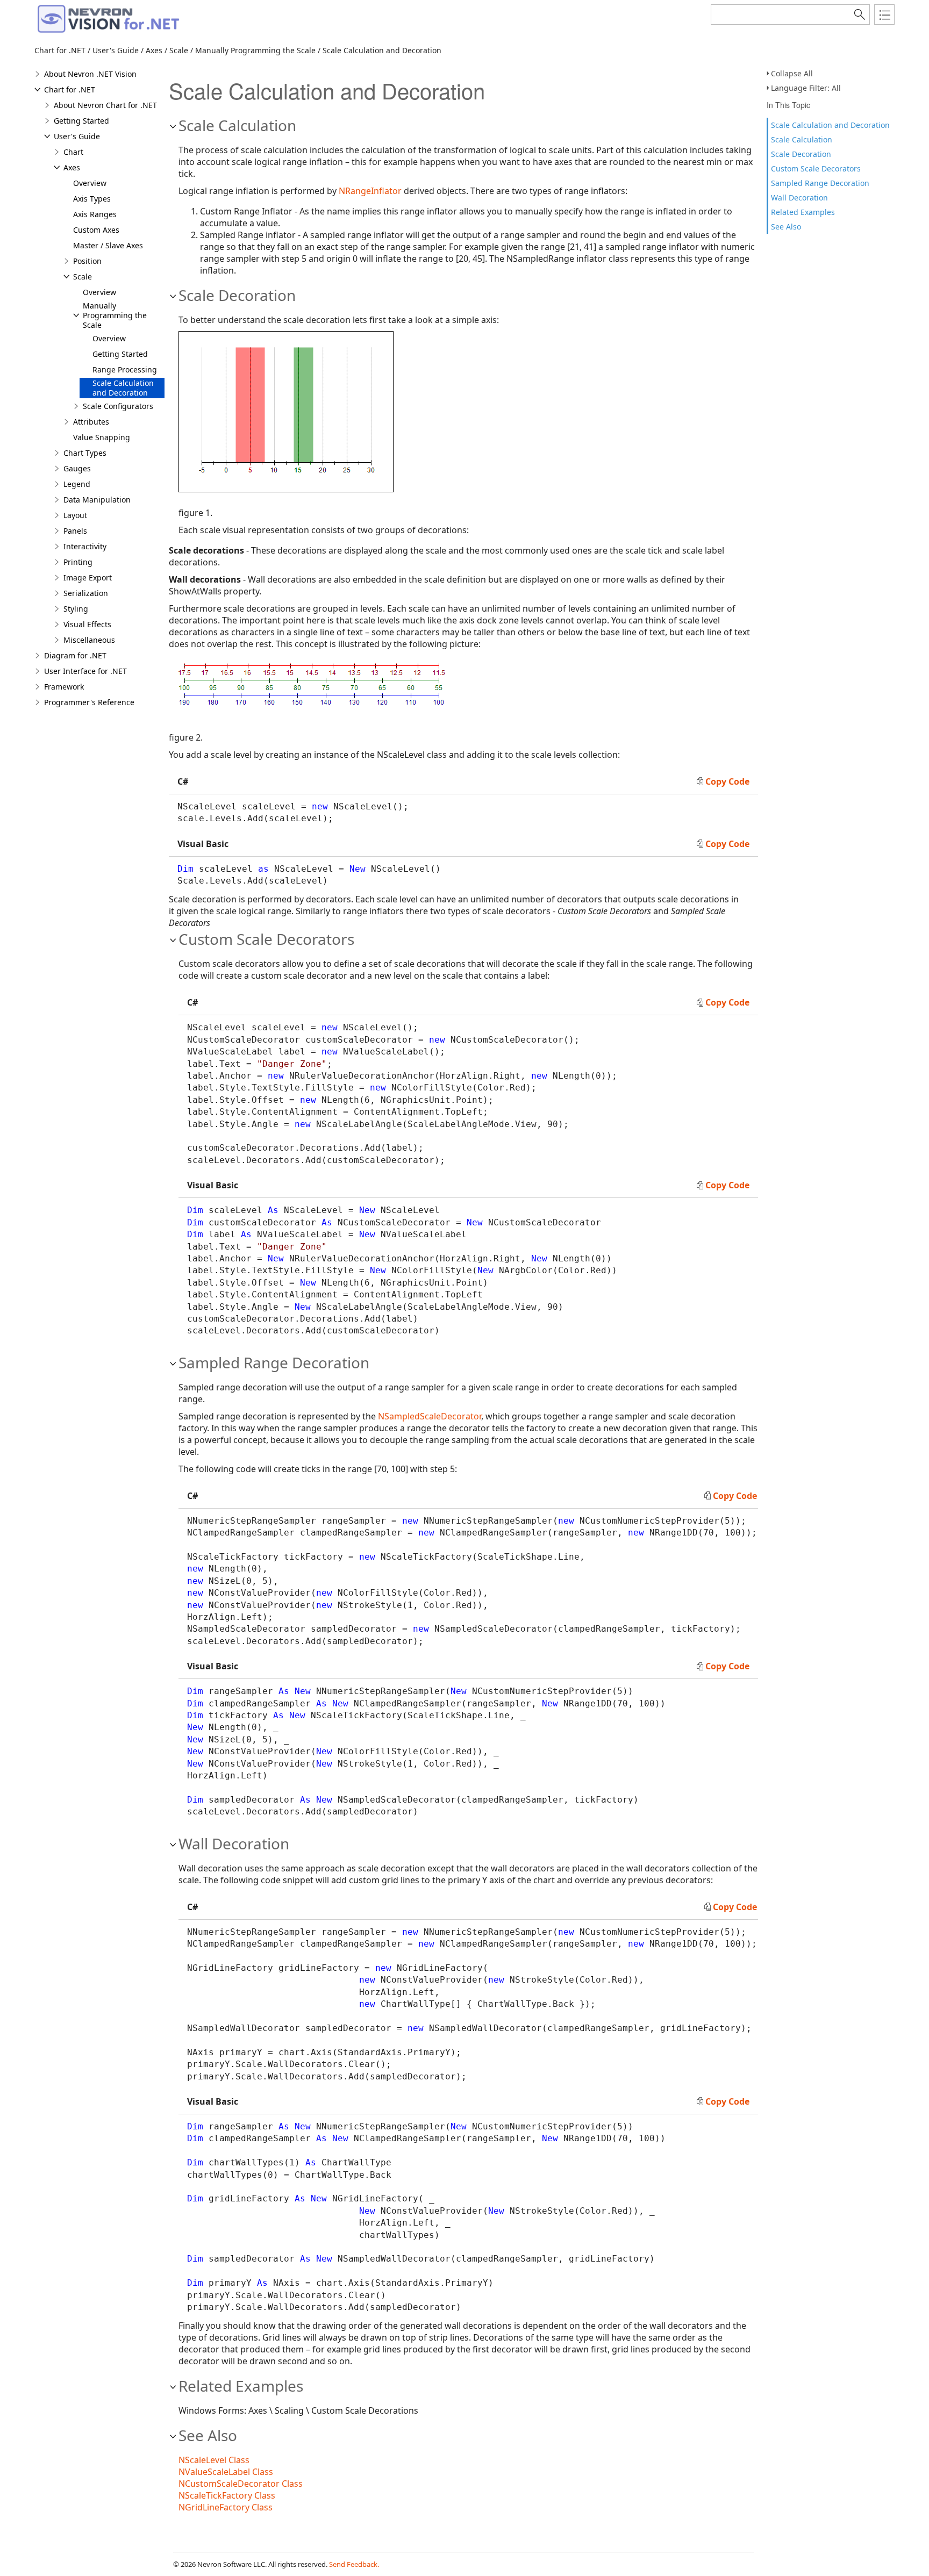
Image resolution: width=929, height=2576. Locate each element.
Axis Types (92, 199)
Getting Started (81, 121)
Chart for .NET (70, 89)
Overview (90, 183)
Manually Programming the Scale (115, 315)
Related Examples (803, 212)
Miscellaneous (89, 640)
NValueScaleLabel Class (226, 2472)
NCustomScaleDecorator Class (241, 2484)
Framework (64, 687)
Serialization (86, 593)
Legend (77, 484)
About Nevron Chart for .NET (105, 105)
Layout (75, 515)
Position (87, 261)
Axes (72, 167)
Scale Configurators (118, 406)
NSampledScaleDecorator (430, 1416)
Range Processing (125, 369)
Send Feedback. (354, 2564)
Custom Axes (96, 230)
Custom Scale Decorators (816, 168)
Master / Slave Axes (108, 245)
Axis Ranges (95, 214)
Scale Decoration (801, 154)
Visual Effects (87, 624)
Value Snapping (102, 437)
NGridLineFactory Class (226, 2507)
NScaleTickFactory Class (227, 2495)
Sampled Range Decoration (820, 183)
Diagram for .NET (75, 655)
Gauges (77, 468)
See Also (786, 227)
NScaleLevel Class (214, 2460)
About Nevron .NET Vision (90, 74)
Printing (78, 562)
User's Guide (77, 136)
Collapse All (792, 73)
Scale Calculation (802, 139)
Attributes (91, 422)
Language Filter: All (806, 88)
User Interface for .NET (85, 671)
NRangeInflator (370, 191)
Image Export (88, 577)
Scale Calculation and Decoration (830, 125)
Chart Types (85, 453)
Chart (73, 152)
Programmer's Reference (89, 702)
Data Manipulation (97, 500)
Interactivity (85, 546)
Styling (76, 609)
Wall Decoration (799, 198)
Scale (83, 277)
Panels (75, 531)
